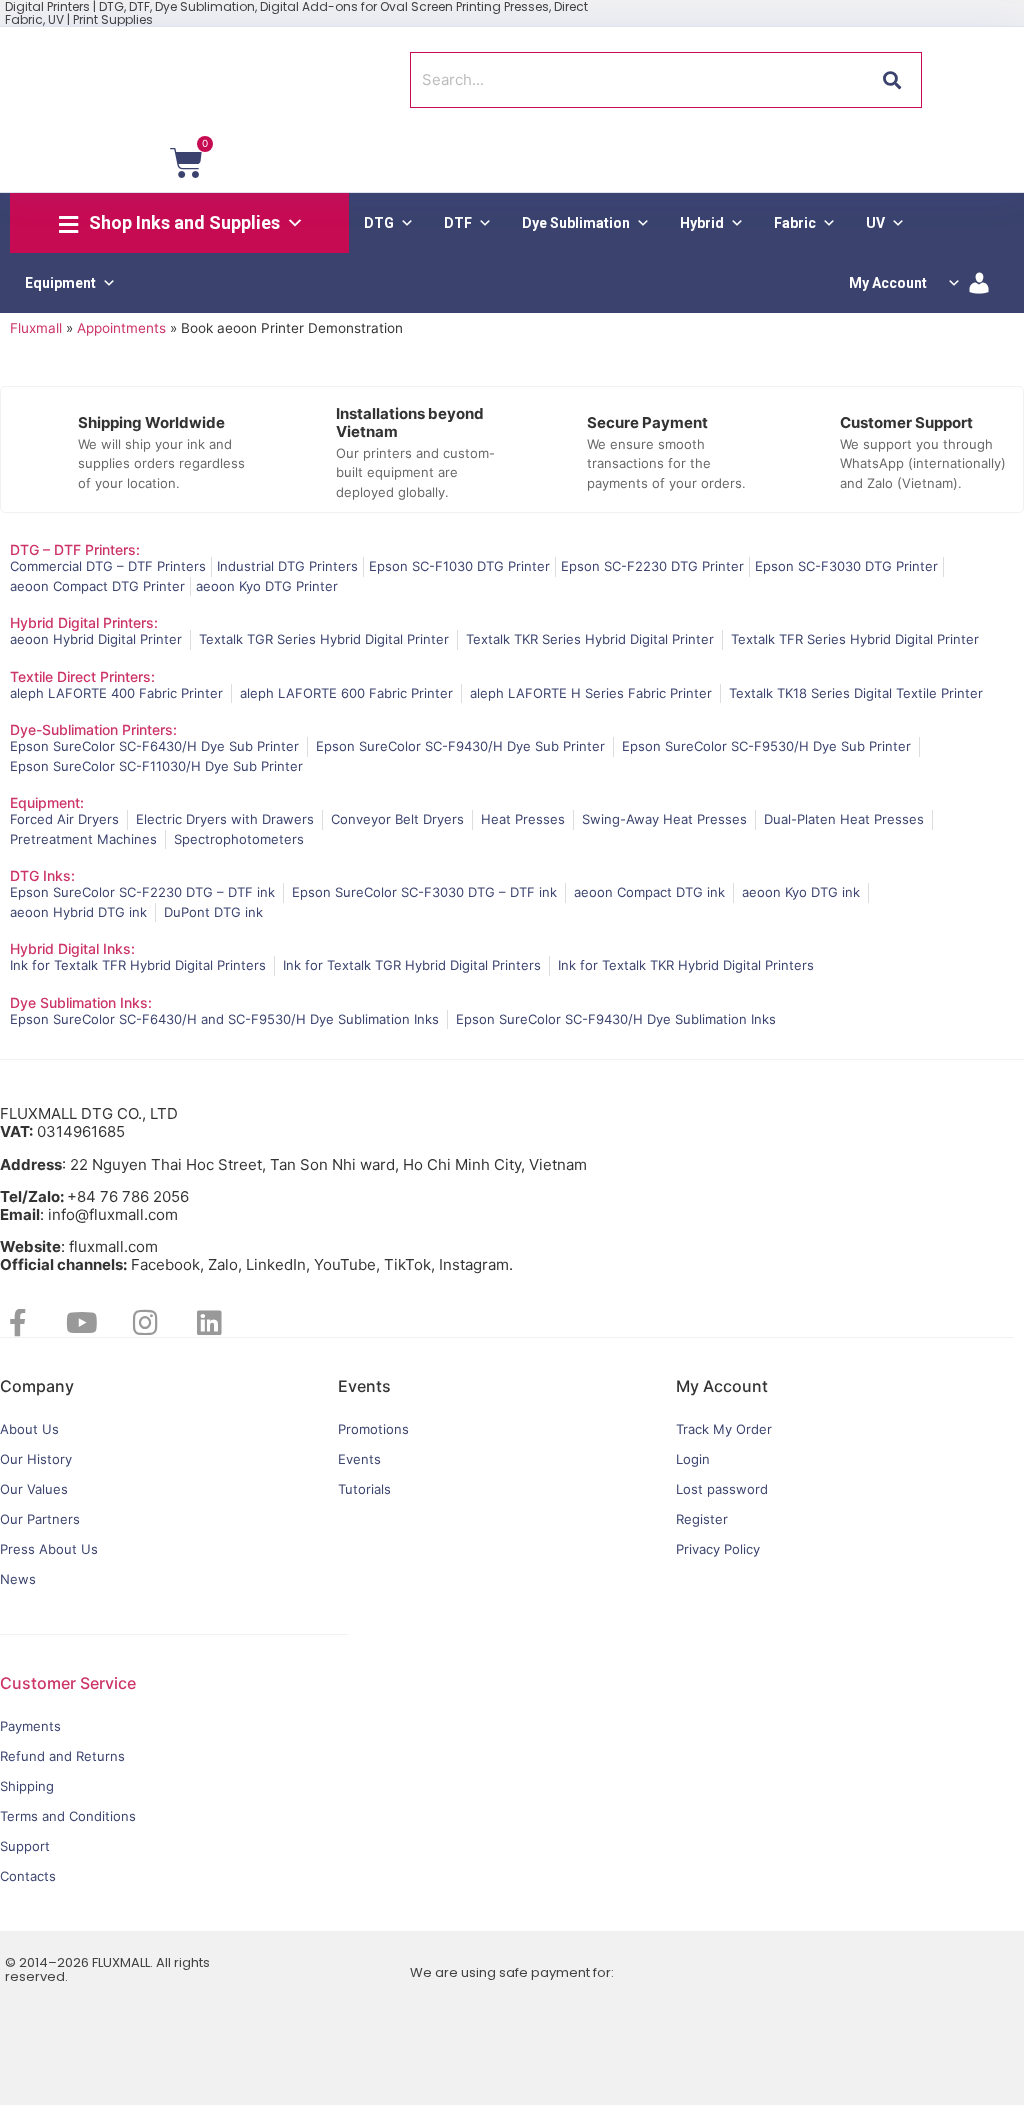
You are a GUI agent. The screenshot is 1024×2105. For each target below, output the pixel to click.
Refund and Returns (62, 1756)
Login (693, 1459)
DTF (458, 223)
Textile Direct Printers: (82, 676)
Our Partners (40, 1519)
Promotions (373, 1429)
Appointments (121, 328)
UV (875, 223)
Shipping (27, 1786)
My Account (888, 283)
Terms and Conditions (68, 1816)
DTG (379, 223)
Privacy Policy (718, 1549)
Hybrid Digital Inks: (72, 948)
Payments (30, 1726)
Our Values (34, 1489)
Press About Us (49, 1549)
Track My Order (724, 1429)
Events (359, 1459)
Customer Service (68, 1683)
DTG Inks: (42, 875)
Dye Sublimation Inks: (81, 1002)
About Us (29, 1429)
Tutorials (364, 1489)
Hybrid (702, 223)
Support (25, 1846)
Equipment (60, 283)
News (18, 1579)
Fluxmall (36, 328)
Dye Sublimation (576, 223)
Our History (36, 1459)
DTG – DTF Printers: (75, 549)
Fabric (795, 223)
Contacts (28, 1876)
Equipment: (47, 802)
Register (702, 1519)
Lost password (722, 1489)
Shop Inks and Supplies (184, 222)
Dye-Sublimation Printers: (93, 729)
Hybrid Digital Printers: (84, 622)
